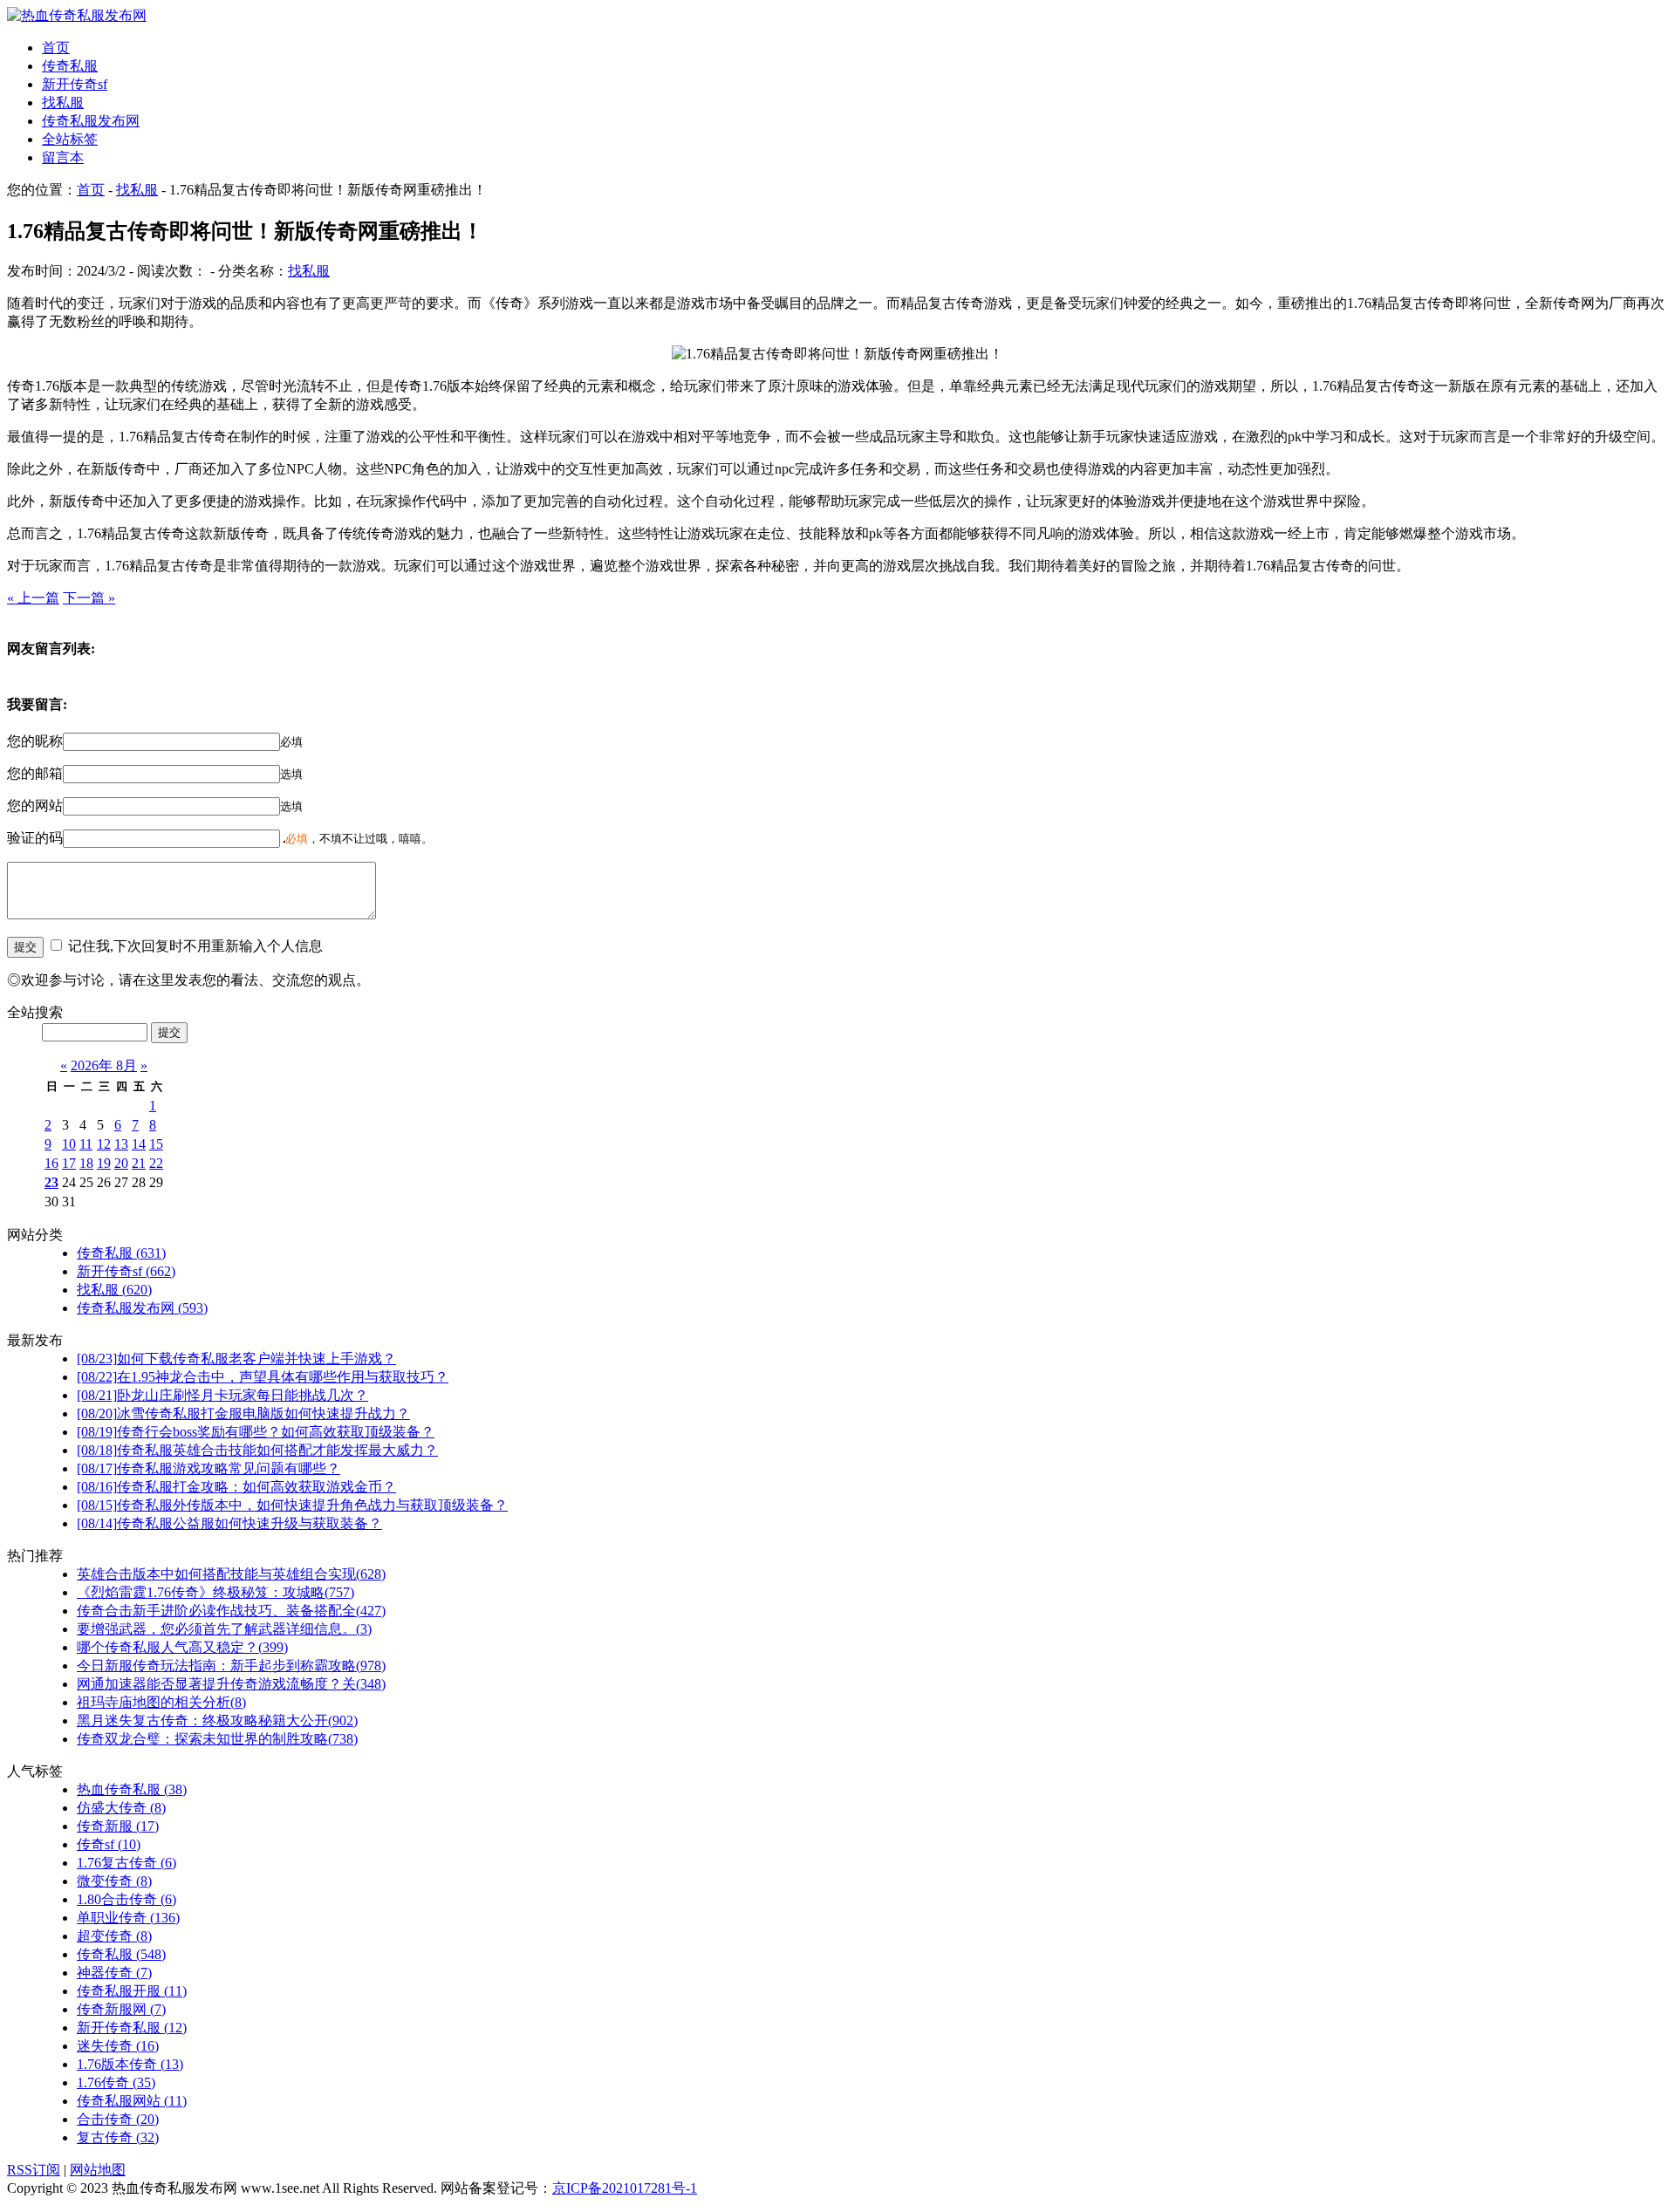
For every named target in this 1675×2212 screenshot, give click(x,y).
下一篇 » (89, 598)
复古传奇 (118, 2137)
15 (156, 1144)
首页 (56, 48)
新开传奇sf (75, 84)
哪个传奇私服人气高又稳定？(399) (182, 1647)
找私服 (63, 102)
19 (104, 1163)
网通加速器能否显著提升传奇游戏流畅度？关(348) (231, 1684)
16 (51, 1163)
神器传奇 (114, 1973)
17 (69, 1163)
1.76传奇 (116, 2082)
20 (121, 1163)
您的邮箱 (35, 773)
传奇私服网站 (132, 2101)
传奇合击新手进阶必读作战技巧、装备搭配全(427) (231, 1611)
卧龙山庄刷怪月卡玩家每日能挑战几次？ (222, 1395)
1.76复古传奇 (126, 1863)
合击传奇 (118, 2119)
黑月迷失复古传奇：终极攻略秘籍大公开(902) (217, 1720)
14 (139, 1144)
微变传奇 (114, 1881)
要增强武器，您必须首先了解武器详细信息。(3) (224, 1629)
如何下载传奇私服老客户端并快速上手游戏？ (236, 1359)
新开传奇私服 (132, 2028)
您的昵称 (35, 741)
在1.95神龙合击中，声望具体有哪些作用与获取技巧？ (263, 1377)
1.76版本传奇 (130, 2064)
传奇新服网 (121, 2009)
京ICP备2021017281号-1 (625, 2188)
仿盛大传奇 (121, 1808)
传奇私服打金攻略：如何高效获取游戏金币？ (236, 1487)
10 (69, 1144)
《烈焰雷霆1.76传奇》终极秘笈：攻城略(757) (215, 1592)
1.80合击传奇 (126, 1899)
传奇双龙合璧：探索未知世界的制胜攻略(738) (217, 1739)
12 (104, 1144)
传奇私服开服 (132, 1991)
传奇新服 (118, 1826)
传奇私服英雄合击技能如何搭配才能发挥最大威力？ (257, 1450)
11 (86, 1144)
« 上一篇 (33, 598)
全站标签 (70, 139)
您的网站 (35, 806)
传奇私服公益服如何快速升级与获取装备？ (229, 1523)
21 (139, 1163)
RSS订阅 (34, 2170)
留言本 (63, 157)
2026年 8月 (104, 1065)
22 (156, 1163)
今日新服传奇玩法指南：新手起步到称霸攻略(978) (231, 1666)
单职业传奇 (128, 1918)
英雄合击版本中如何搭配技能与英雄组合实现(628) (231, 1574)
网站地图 (98, 2170)
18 (86, 1163)
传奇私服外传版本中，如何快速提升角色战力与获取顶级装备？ (292, 1505)
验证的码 (35, 838)
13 (121, 1144)
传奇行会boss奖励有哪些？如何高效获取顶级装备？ (256, 1432)
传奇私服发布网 (91, 121)
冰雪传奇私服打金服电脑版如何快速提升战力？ (243, 1413)
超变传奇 (114, 1936)
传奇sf (109, 1844)
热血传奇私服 (132, 1789)
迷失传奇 (118, 2046)
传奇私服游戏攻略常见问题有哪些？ (209, 1468)
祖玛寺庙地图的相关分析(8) (161, 1702)
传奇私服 (70, 66)
